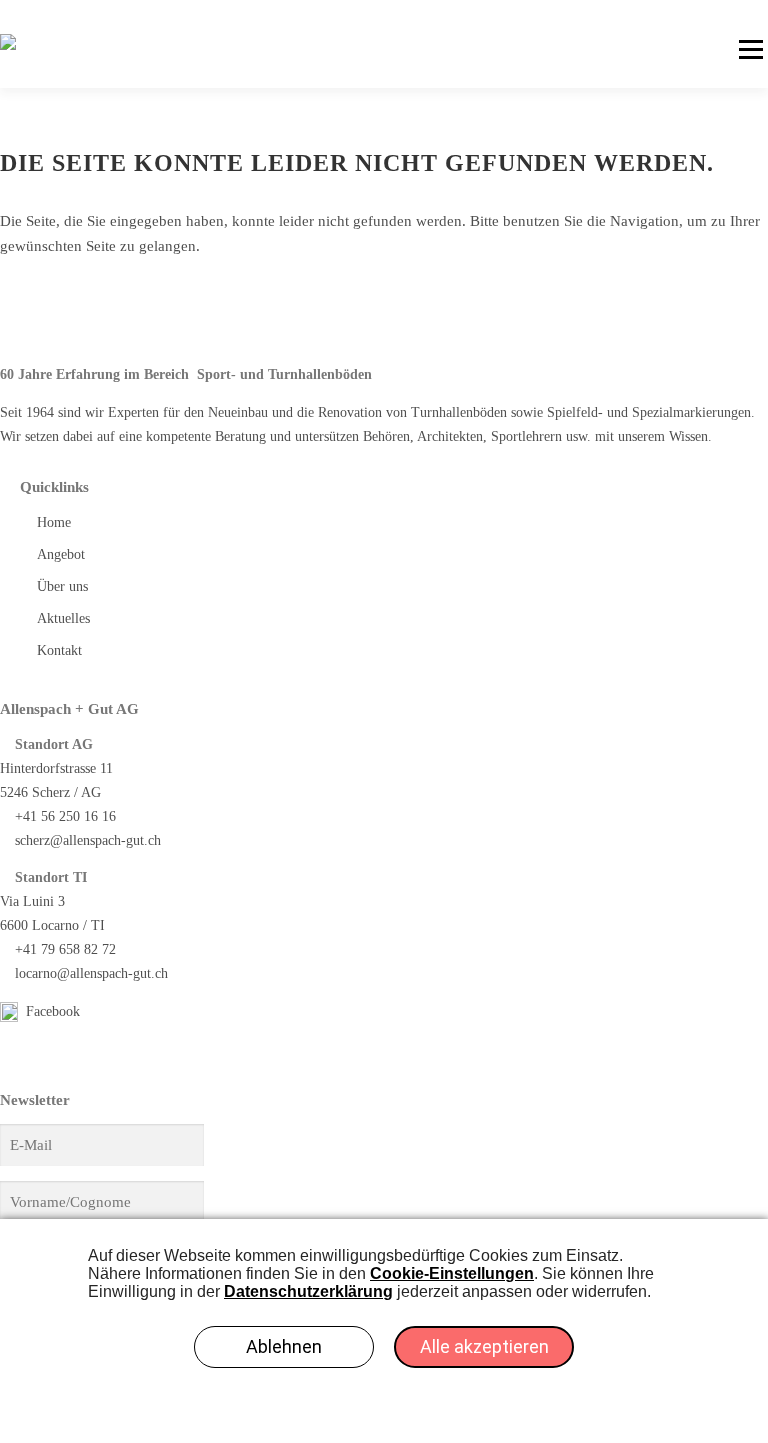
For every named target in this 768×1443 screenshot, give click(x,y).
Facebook (51, 1011)
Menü (750, 50)
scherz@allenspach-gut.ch (88, 840)
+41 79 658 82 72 (65, 949)
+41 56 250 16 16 (65, 816)
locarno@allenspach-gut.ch (91, 973)
